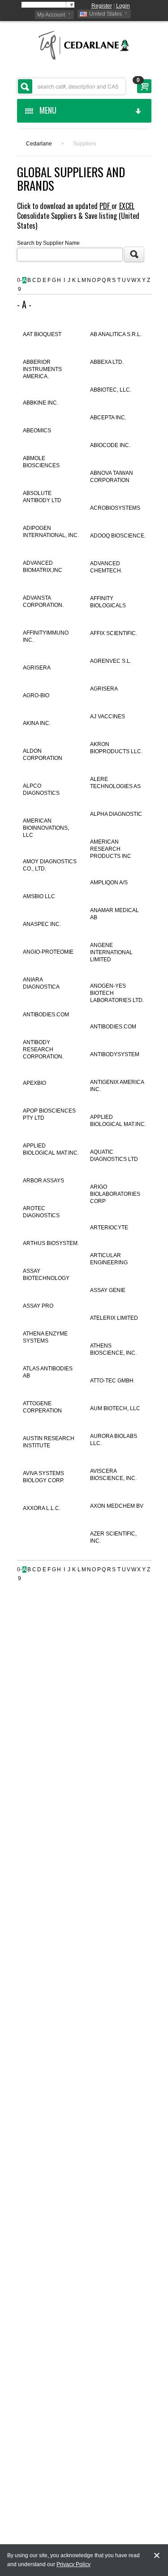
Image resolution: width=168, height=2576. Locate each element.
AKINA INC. (37, 723)
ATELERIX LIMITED (114, 1318)
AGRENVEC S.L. (111, 661)
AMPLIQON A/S (109, 883)
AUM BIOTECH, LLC (115, 1408)
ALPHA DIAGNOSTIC (116, 814)
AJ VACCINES (108, 717)
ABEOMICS (37, 431)
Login (123, 6)
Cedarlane (39, 144)
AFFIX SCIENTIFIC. (114, 633)
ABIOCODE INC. (110, 445)
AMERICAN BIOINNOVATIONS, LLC (46, 828)
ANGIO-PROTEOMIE (48, 952)
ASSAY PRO (38, 1306)
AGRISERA (37, 668)
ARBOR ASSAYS (43, 1181)
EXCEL (127, 206)
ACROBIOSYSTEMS (115, 508)
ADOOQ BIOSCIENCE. (118, 536)
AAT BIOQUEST (42, 334)
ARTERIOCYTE (109, 1228)
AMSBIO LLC (39, 896)
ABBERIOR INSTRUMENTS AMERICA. (42, 369)
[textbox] (71, 86)
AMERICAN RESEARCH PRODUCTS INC (111, 849)
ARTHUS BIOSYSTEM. (51, 1243)
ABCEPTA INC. (108, 418)
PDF (106, 206)
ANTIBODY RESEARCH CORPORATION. (43, 1049)
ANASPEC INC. (42, 924)
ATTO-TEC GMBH (112, 1381)
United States (106, 14)
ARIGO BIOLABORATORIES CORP (115, 1194)
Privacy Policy (73, 2564)
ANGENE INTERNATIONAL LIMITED (111, 952)
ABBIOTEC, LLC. (111, 390)
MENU (46, 110)
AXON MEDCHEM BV (117, 1506)
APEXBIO (34, 1083)
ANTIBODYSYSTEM (115, 1054)
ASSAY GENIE (108, 1290)
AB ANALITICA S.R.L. (116, 334)
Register (102, 6)
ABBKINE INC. (41, 403)
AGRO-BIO (36, 695)
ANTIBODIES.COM (46, 1015)
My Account (51, 15)
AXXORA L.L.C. (42, 1508)
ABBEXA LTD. (107, 362)
